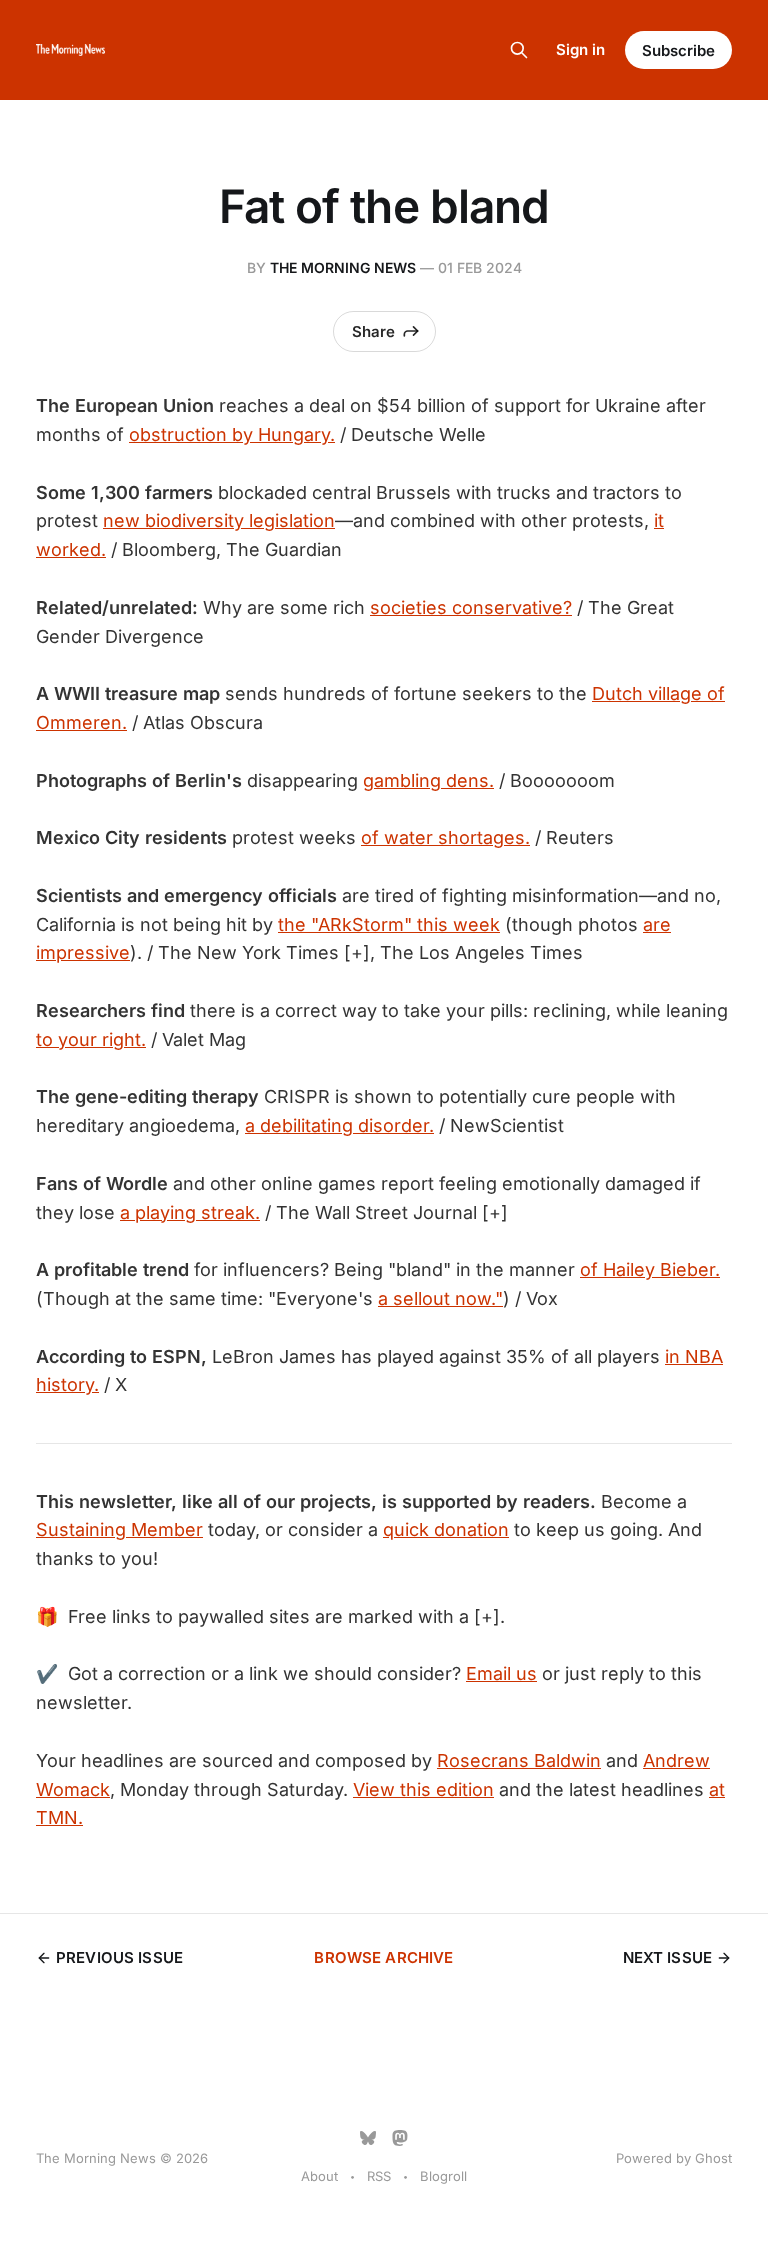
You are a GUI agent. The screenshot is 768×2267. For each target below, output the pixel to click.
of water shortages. (445, 837)
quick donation (446, 1529)
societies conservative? (471, 607)
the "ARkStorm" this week (389, 924)
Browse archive (383, 1957)
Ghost (713, 2158)
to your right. (91, 1039)
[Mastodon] (400, 2138)
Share (373, 331)
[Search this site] (519, 50)
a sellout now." (440, 1298)
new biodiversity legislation (219, 520)
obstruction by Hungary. (232, 434)
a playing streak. (190, 1212)
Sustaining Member (119, 1529)
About (319, 2176)
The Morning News (343, 267)
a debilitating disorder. (339, 1125)
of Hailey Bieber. (650, 1269)
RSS (379, 2176)
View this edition (423, 1789)
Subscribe (678, 50)
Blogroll (443, 2176)
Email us (501, 1673)
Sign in (580, 49)
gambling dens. (428, 780)
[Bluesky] (368, 2138)
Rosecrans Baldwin (519, 1760)
